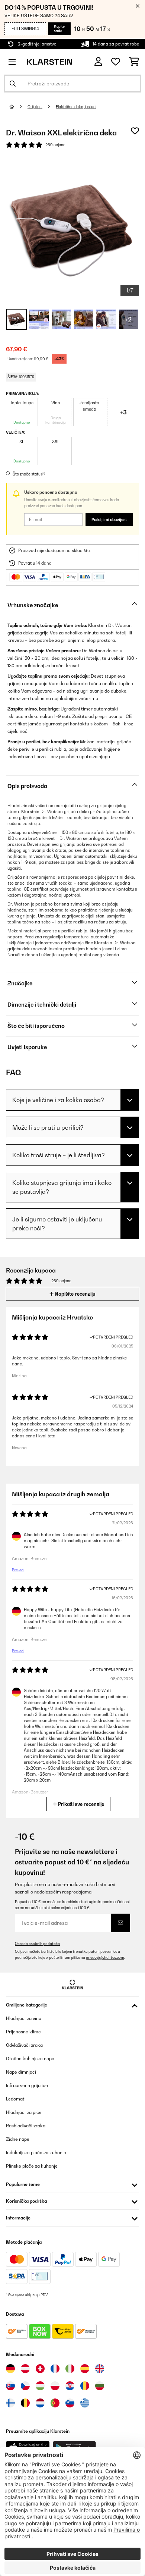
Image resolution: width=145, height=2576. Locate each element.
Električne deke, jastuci (76, 107)
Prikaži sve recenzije (80, 1804)
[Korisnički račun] (98, 62)
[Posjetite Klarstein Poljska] (55, 2386)
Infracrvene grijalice (27, 2085)
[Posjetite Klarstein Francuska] (55, 2369)
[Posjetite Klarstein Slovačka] (10, 2386)
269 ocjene (55, 145)
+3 (123, 412)
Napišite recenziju (75, 1294)
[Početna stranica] (19, 107)
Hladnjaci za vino (24, 2018)
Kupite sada (59, 29)
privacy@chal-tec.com (105, 1957)
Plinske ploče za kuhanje (32, 2166)
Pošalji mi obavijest (109, 520)
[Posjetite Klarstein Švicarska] (40, 2369)
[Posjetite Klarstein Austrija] (25, 2369)
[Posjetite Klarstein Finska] (10, 2403)
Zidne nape (18, 2139)
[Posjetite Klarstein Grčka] (85, 2403)
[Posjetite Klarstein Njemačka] (10, 2369)
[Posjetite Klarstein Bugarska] (100, 2386)
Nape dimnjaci (21, 2072)
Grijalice (35, 107)
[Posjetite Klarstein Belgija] (25, 2403)
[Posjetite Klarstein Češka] (25, 2386)
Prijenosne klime (23, 2032)
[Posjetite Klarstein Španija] (85, 2369)
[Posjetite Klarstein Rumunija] (85, 2386)
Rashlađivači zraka (26, 2126)
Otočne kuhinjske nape (30, 2059)
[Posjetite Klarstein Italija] (70, 2369)
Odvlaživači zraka (24, 2045)
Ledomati (16, 2099)
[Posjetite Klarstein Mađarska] (40, 2386)
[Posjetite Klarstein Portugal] (55, 2403)
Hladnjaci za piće (24, 2112)
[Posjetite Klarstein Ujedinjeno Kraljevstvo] (100, 2369)
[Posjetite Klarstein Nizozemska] (40, 2403)
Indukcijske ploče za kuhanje (36, 2153)
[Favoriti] (116, 62)
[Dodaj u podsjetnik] (135, 131)
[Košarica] (134, 62)
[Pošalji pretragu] (13, 84)
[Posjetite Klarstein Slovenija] (70, 2403)
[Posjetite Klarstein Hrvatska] (70, 2386)
